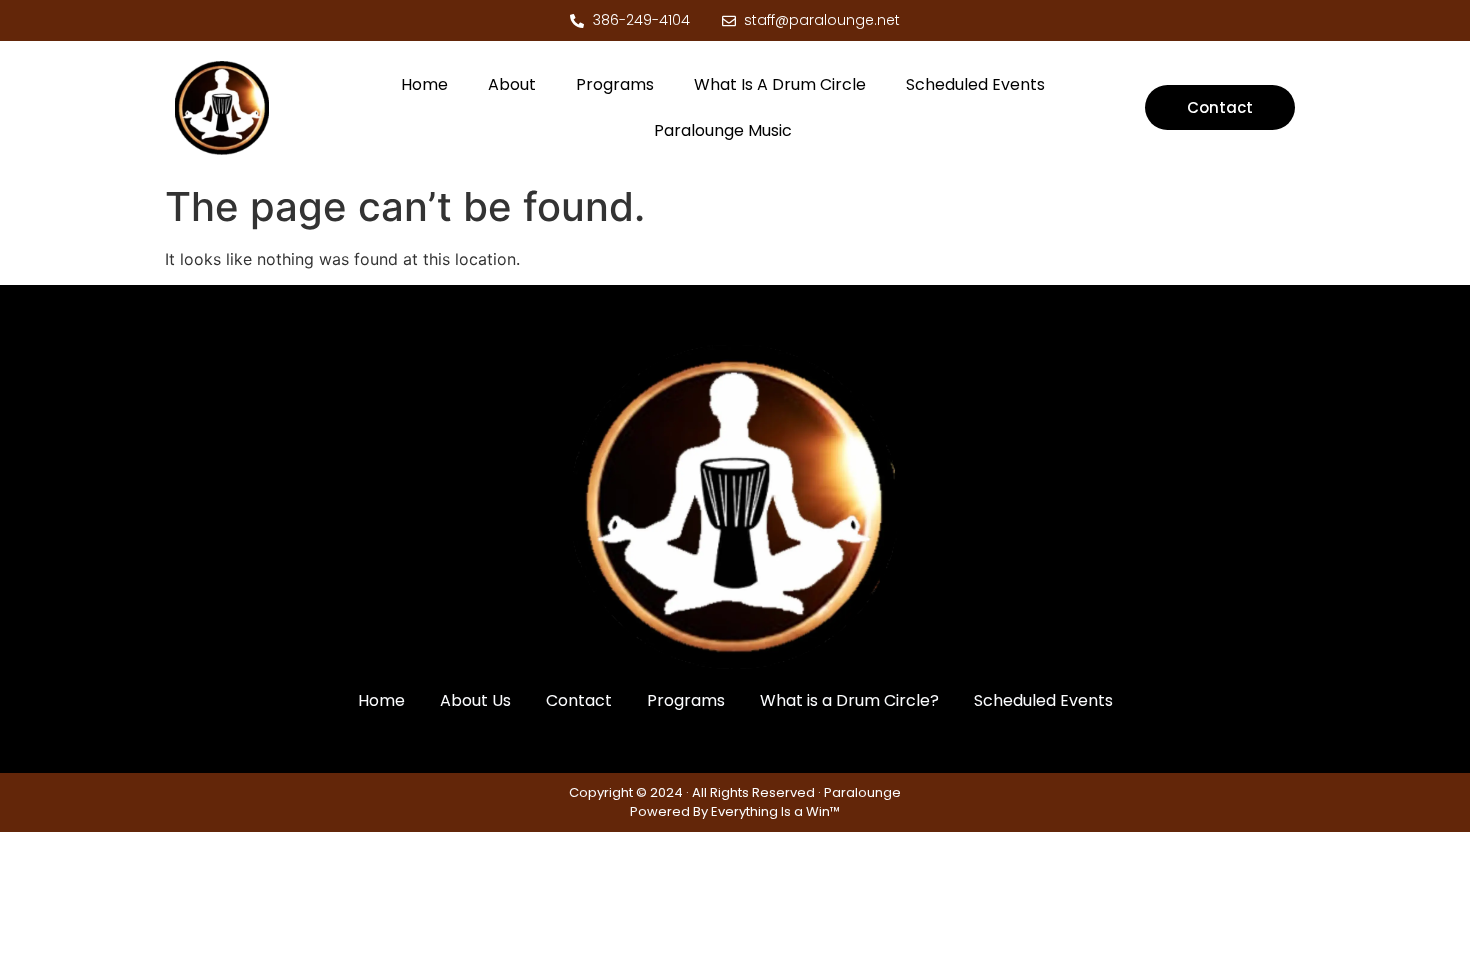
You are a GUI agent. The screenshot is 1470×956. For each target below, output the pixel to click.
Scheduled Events (975, 84)
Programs (615, 84)
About (512, 84)
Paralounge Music (723, 130)
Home (424, 84)
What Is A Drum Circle (780, 84)
